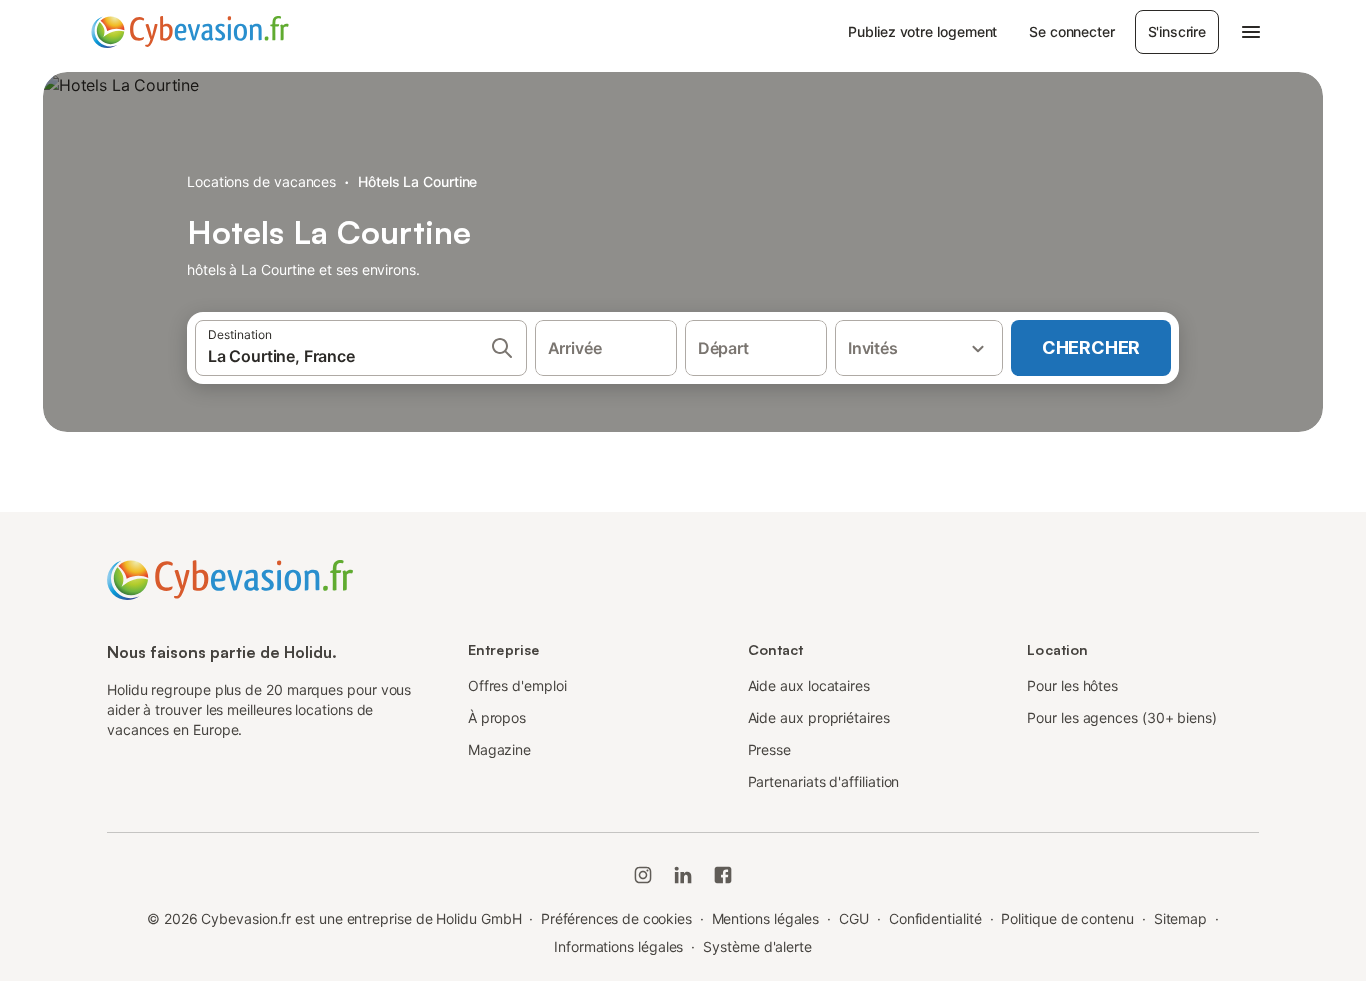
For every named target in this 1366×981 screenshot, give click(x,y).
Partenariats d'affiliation (824, 781)
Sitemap (1180, 918)
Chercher (1091, 347)
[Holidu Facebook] (723, 875)
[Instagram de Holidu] (643, 875)
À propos (497, 717)
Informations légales (618, 946)
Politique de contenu (1067, 918)
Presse (770, 749)
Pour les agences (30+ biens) (1122, 717)
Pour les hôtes (1072, 685)
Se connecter (1071, 31)
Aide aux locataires (809, 685)
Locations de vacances (261, 181)
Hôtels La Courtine (418, 181)
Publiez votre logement (922, 31)
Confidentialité (935, 918)
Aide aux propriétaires (819, 717)
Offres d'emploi (517, 685)
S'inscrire (1177, 31)
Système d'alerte (757, 946)
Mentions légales (766, 918)
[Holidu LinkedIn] (683, 875)
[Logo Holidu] (190, 32)
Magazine (499, 749)
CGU (854, 918)
